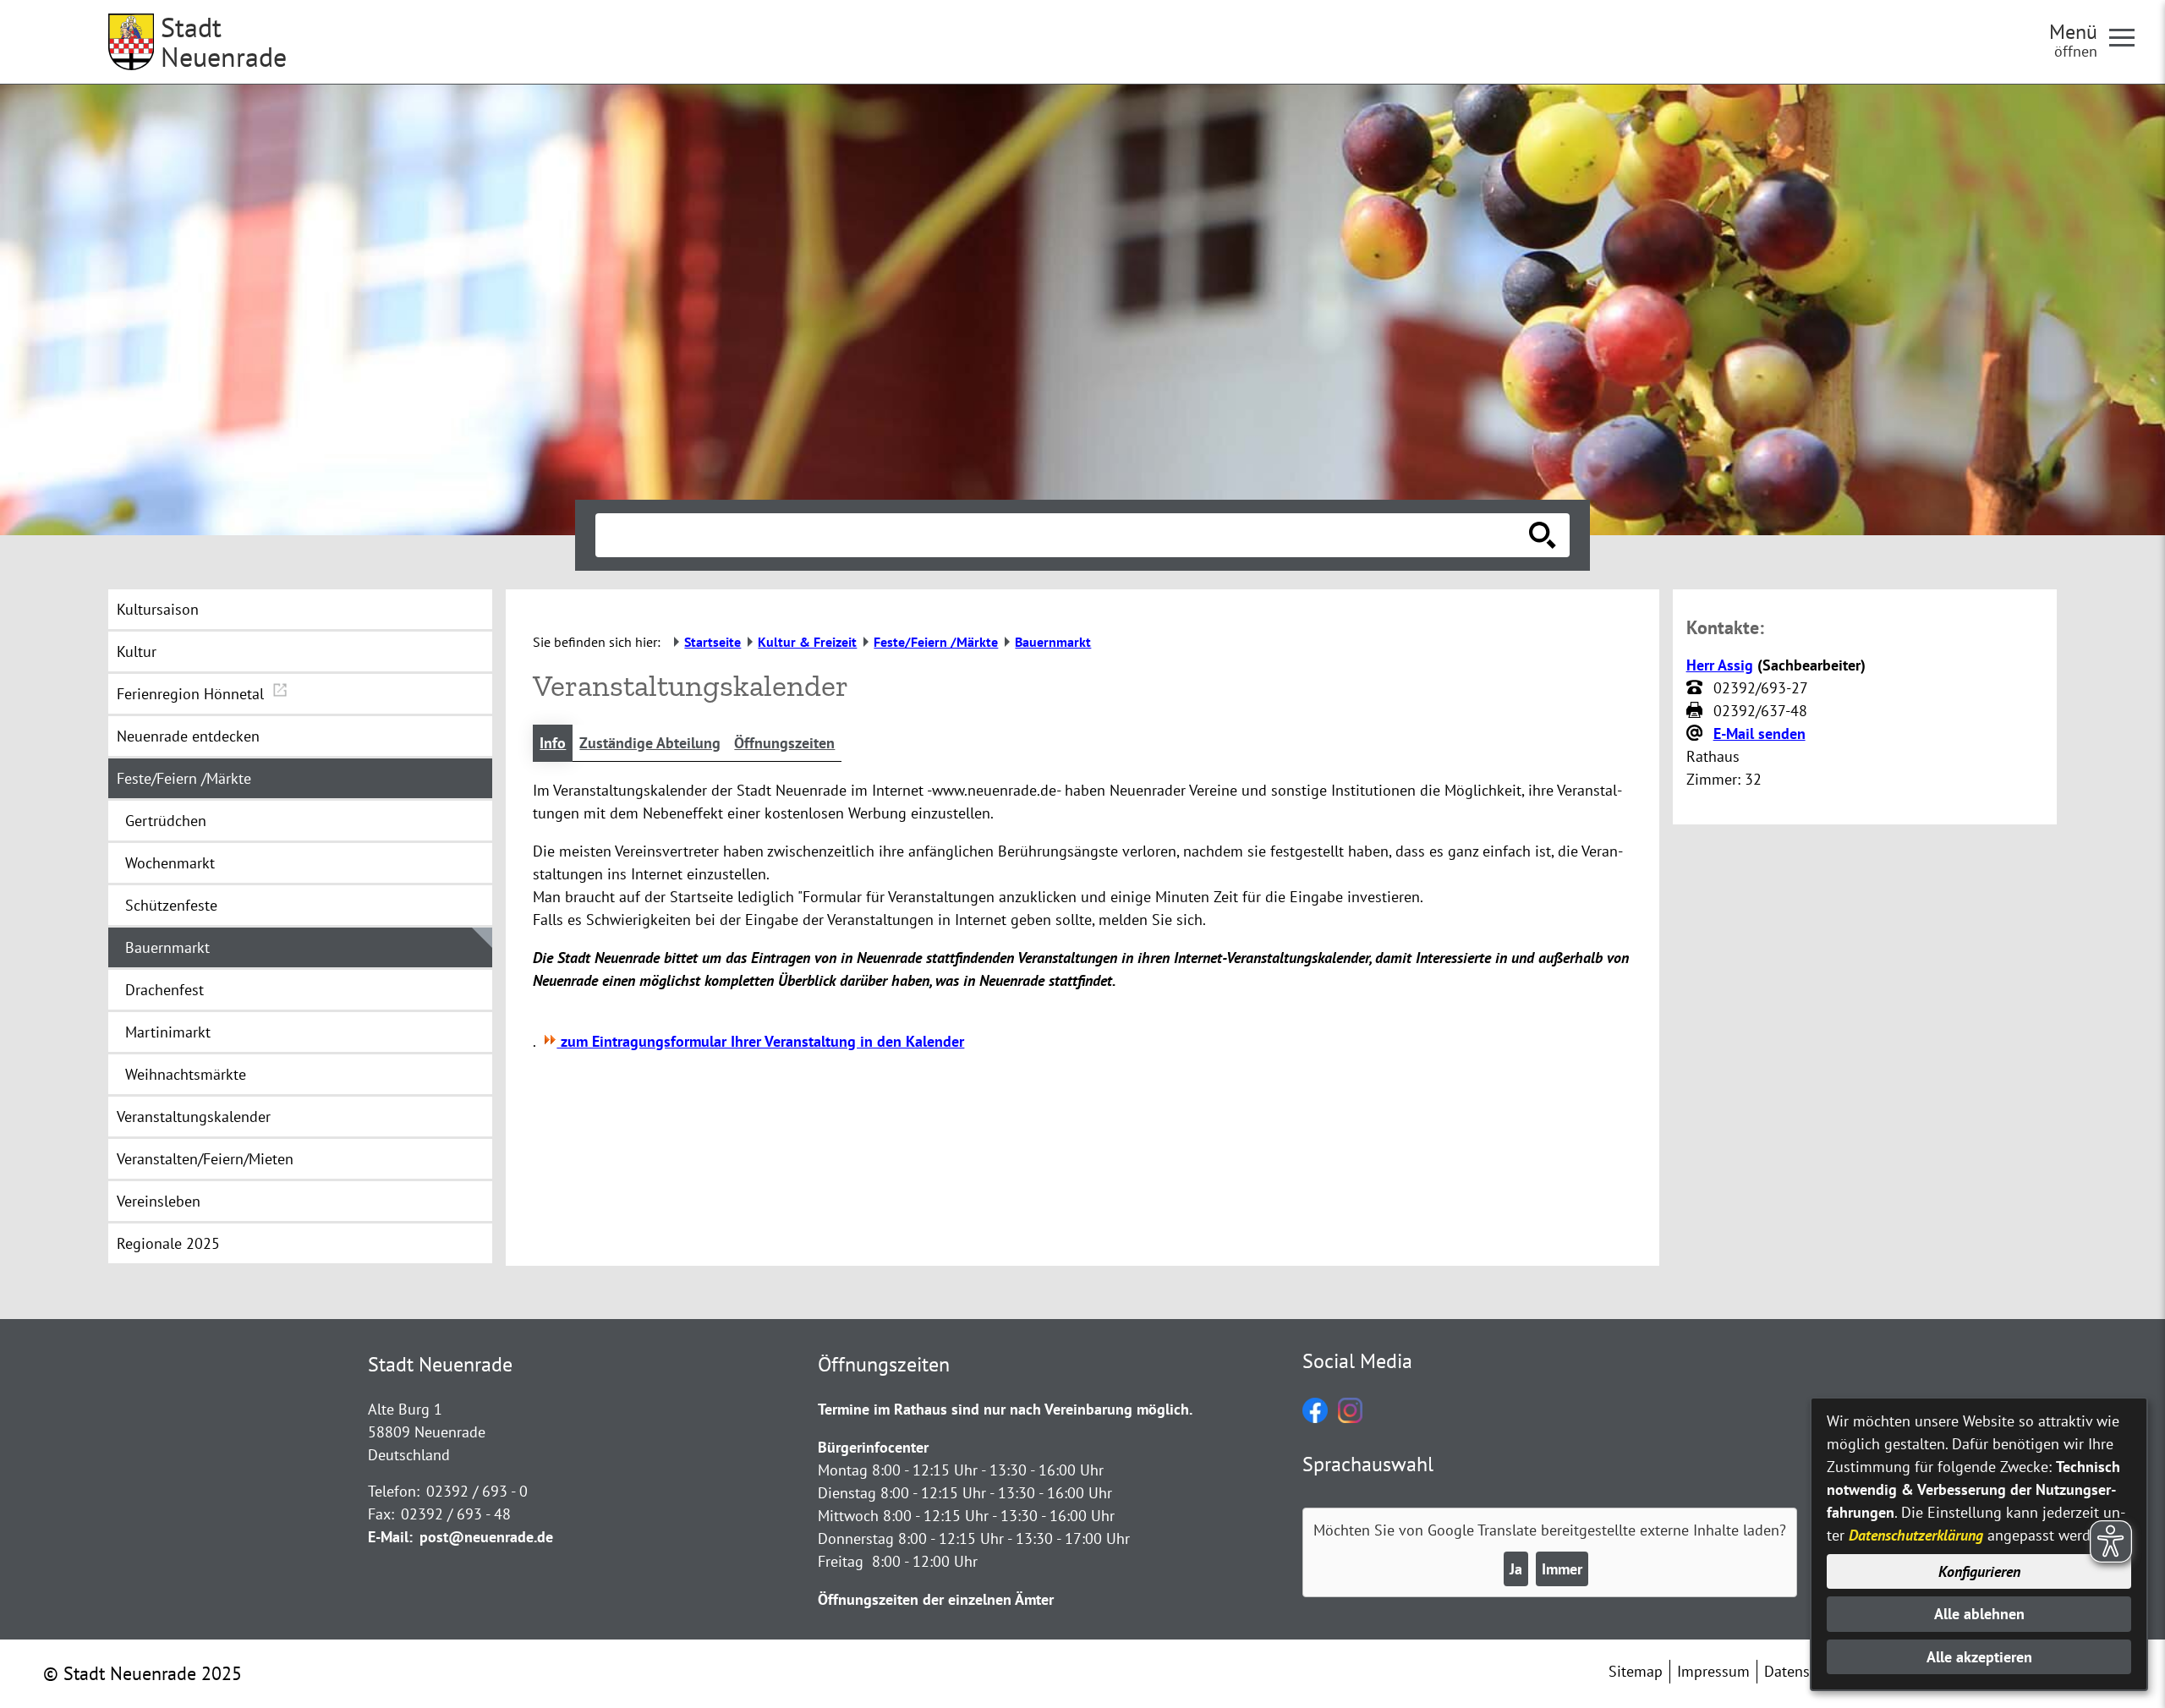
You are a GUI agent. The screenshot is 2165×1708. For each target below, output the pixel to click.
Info (553, 743)
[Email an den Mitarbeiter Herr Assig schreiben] (1696, 734)
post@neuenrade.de (486, 1537)
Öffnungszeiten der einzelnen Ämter (936, 1599)
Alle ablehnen (1979, 1614)
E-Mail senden (1759, 734)
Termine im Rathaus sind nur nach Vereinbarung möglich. (1005, 1409)
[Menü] (2129, 36)
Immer (1562, 1569)
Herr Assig (1720, 665)
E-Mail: (390, 1537)
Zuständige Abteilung (650, 743)
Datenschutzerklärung (1916, 1535)
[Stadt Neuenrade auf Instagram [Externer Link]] (1350, 1418)
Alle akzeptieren (1979, 1657)
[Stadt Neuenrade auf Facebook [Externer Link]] (1315, 1418)
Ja (1516, 1569)
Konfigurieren (1979, 1571)
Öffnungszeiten (784, 743)
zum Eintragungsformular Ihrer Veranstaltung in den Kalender (760, 1041)
